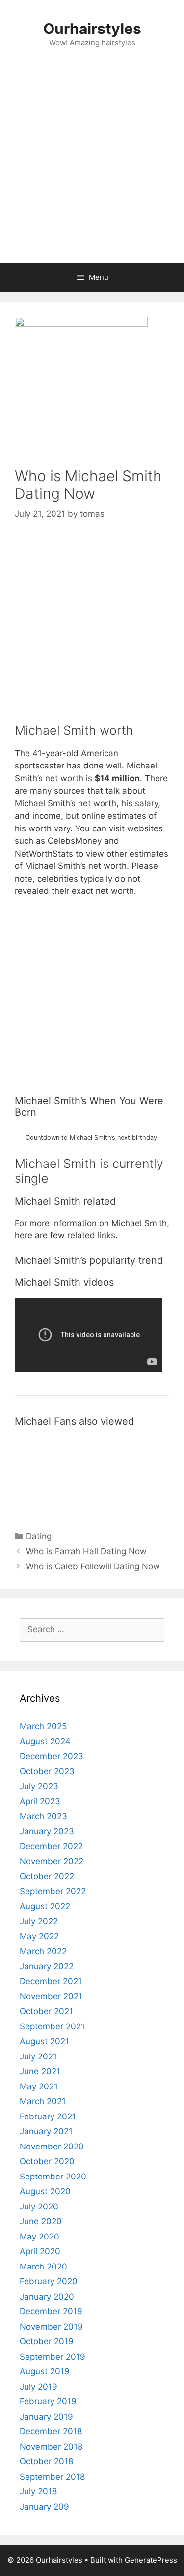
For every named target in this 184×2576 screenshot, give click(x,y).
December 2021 (51, 1981)
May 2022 (39, 1936)
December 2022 (51, 1846)
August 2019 (45, 2371)
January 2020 (47, 2297)
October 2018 (46, 2461)
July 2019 (39, 2387)
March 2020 (43, 2267)
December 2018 (51, 2431)
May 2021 (39, 2086)
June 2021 (40, 2071)
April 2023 (40, 1801)
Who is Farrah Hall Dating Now (86, 1551)
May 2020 (39, 2237)
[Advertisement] (92, 166)
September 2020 (53, 2177)
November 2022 (52, 1861)
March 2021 (43, 2101)
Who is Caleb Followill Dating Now (93, 1566)
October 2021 (46, 2011)
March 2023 (43, 1816)
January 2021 (46, 2131)
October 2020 (47, 2161)
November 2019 (51, 2327)
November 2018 (51, 2447)
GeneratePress (151, 2560)
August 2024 (45, 1741)
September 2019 (53, 2357)
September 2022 (53, 1891)
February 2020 (49, 2281)
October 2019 (47, 2341)
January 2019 (46, 2417)
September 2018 (52, 2477)
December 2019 (51, 2311)
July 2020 (39, 2207)
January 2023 (47, 1831)
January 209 (44, 2507)
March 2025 (43, 1726)
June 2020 (41, 2221)
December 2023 (52, 1756)
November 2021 (51, 1996)
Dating (39, 1536)
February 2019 (48, 2401)
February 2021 (48, 2116)
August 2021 (44, 2041)
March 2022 (43, 1951)
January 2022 (47, 1966)
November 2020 (52, 2147)
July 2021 (38, 2056)
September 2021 (52, 2026)
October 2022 (47, 1876)
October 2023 (47, 1771)
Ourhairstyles (92, 29)
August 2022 (45, 1906)
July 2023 (39, 1786)
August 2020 (45, 2191)
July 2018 (38, 2491)
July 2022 (39, 1921)
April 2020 (40, 2251)
